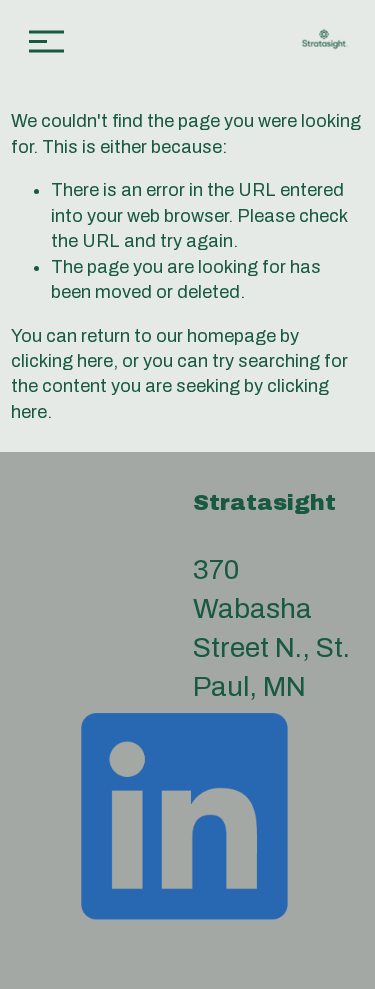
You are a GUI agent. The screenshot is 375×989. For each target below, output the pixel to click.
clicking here (62, 361)
